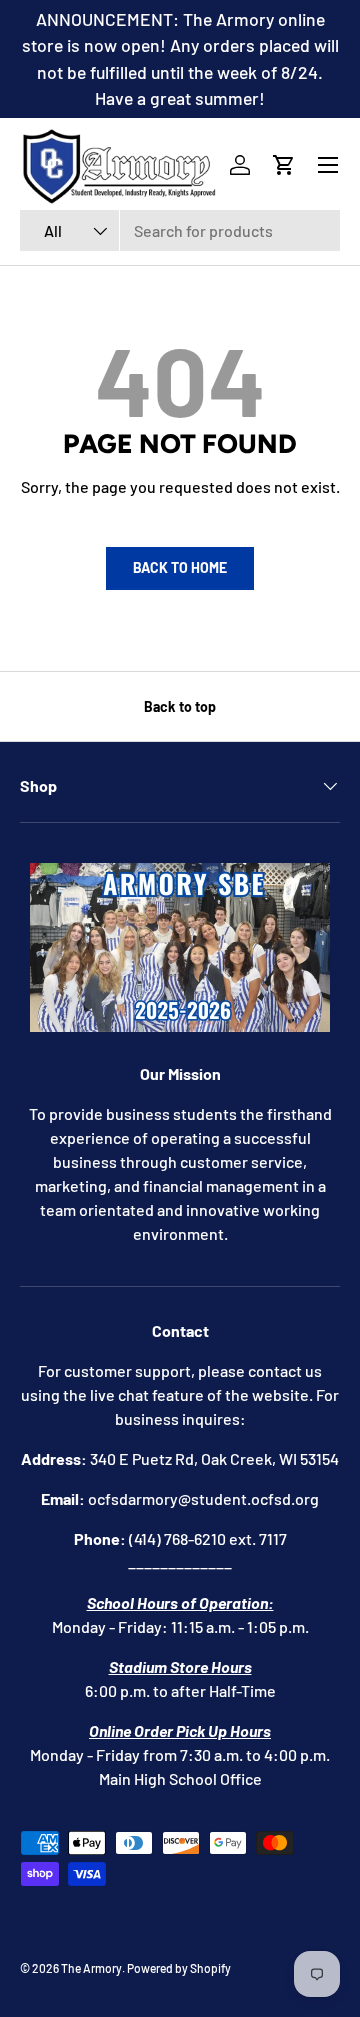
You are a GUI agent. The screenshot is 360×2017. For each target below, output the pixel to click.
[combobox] (180, 230)
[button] (284, 165)
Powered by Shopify (179, 1968)
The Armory (91, 1968)
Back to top (180, 706)
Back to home (180, 567)
